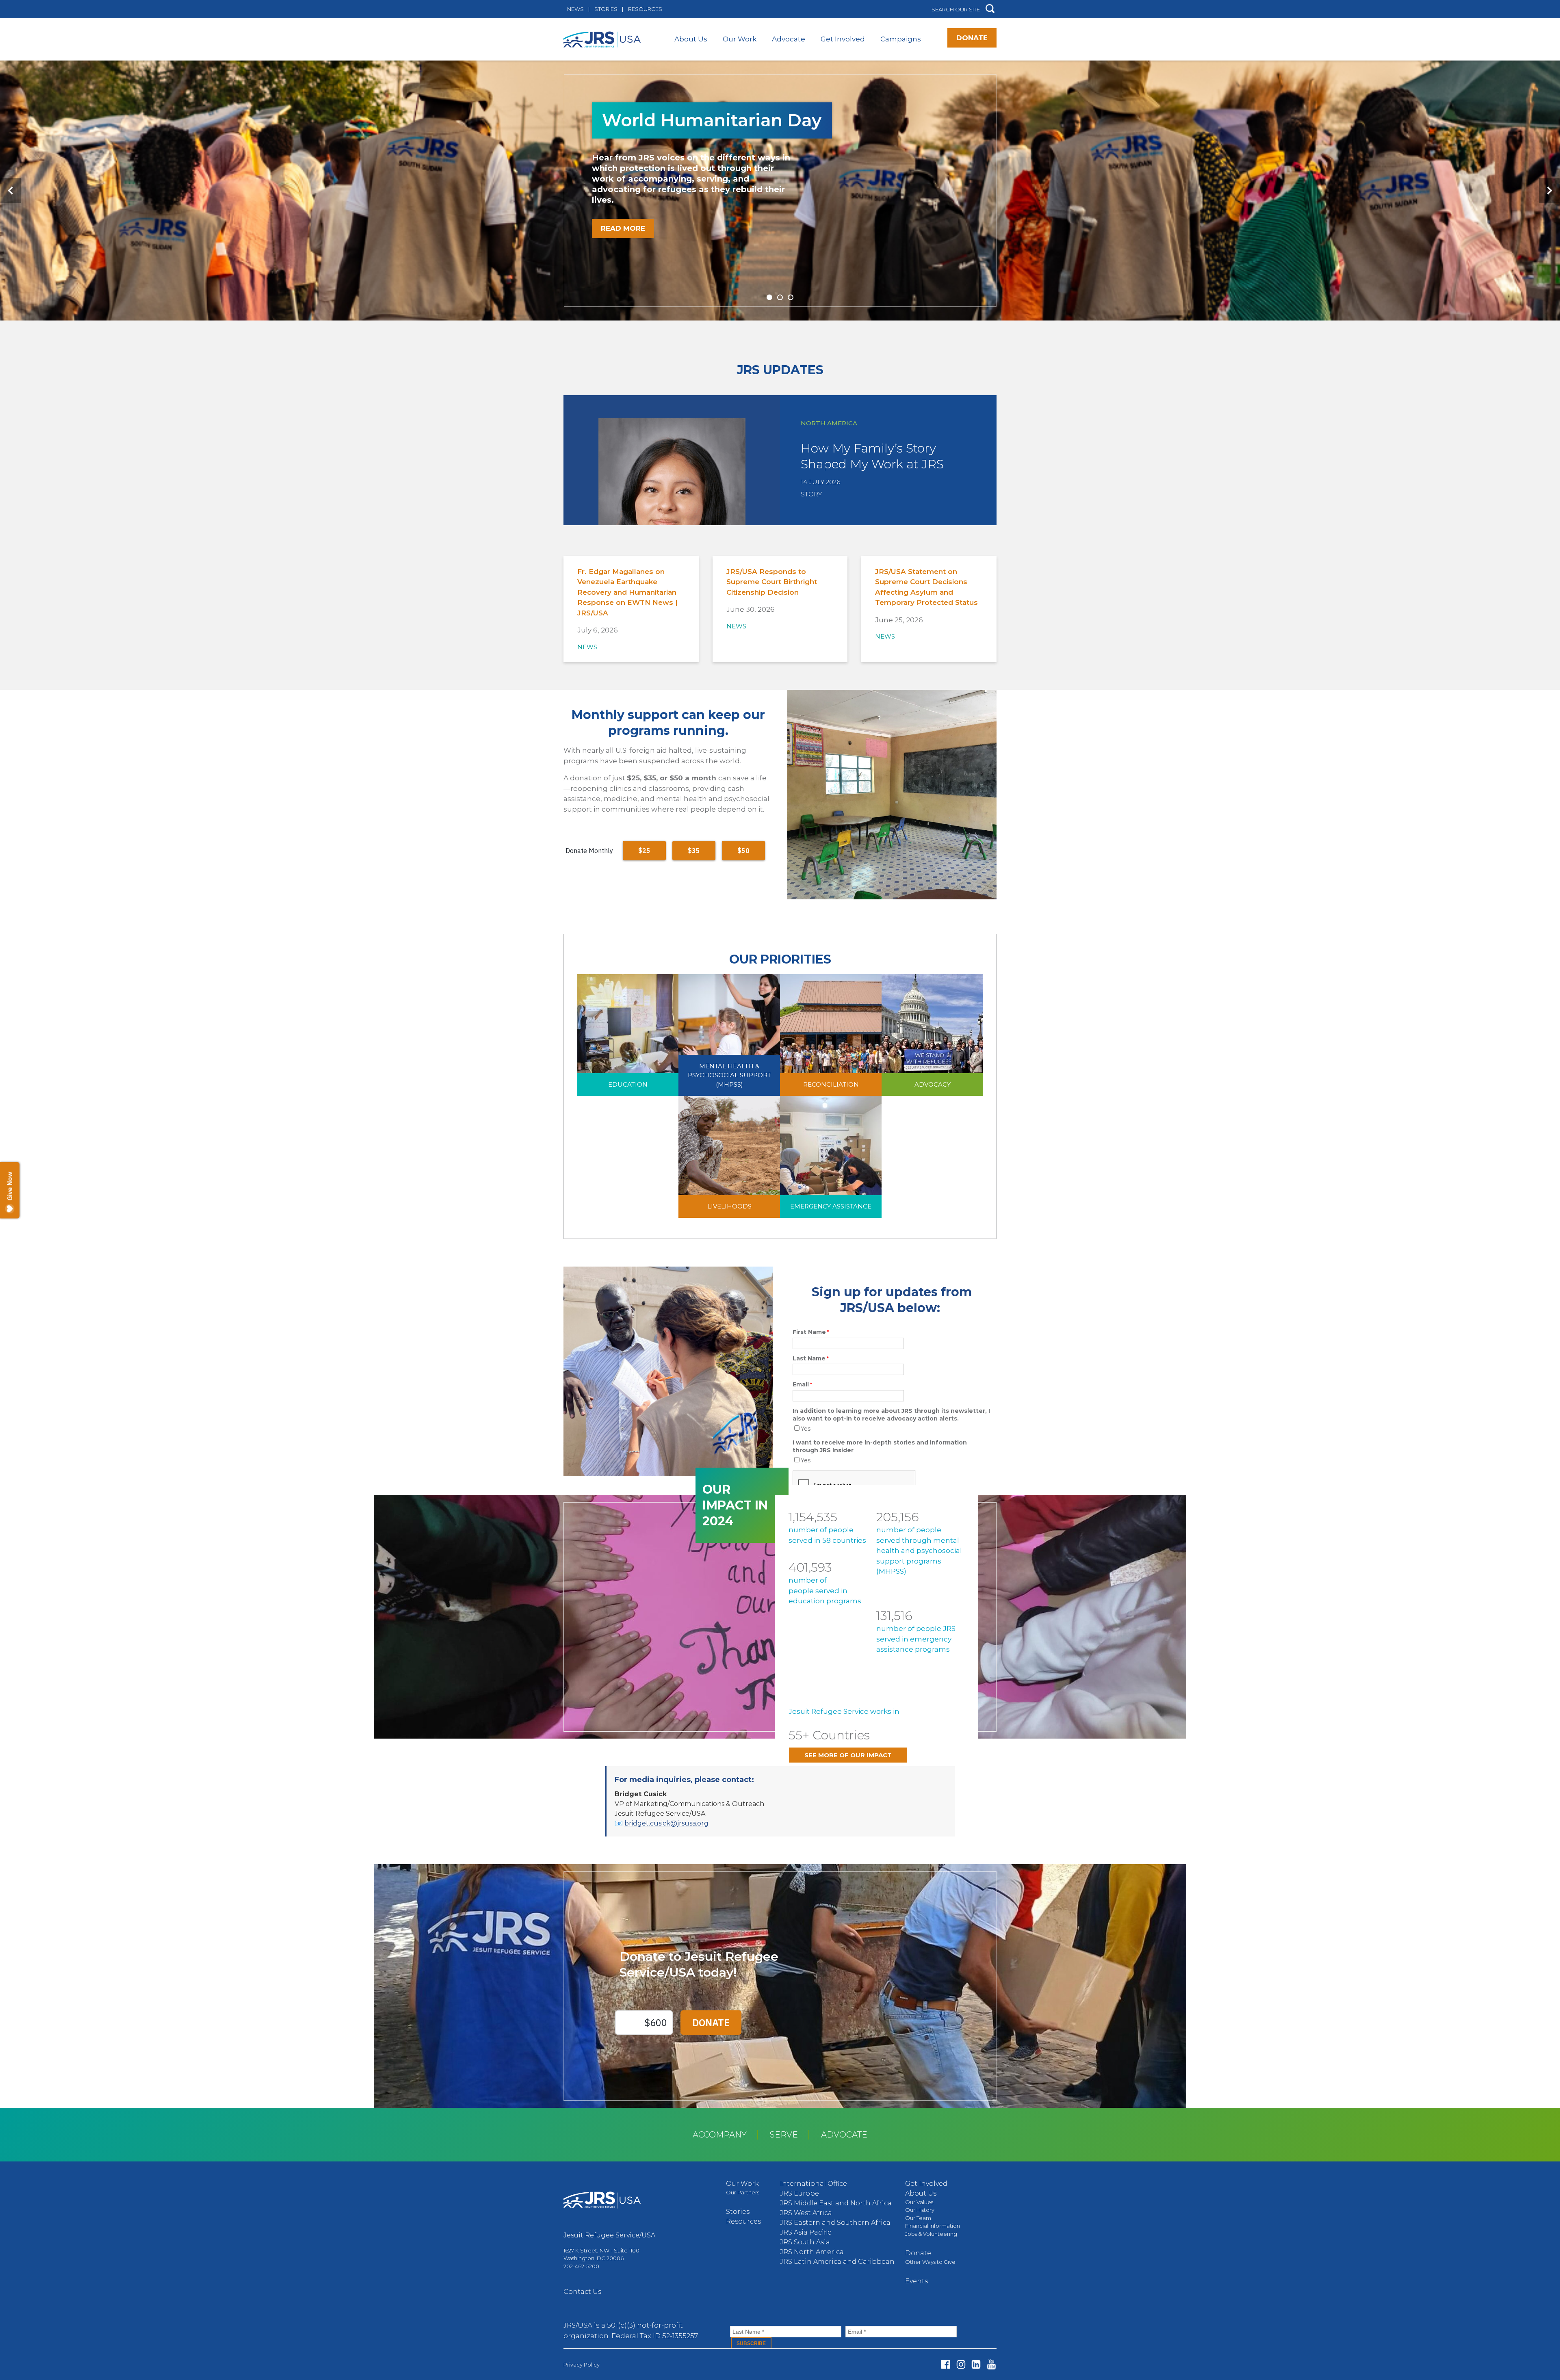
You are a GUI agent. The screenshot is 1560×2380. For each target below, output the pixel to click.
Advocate (789, 39)
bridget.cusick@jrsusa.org (666, 1823)
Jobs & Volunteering (931, 2234)
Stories (606, 9)
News (575, 9)
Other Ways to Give (930, 2262)
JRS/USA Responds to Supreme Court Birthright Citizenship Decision (772, 582)
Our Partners (743, 2192)
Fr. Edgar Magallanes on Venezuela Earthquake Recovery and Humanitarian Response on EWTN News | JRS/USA (627, 592)
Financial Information (933, 2226)
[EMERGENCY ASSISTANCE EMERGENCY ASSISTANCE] (831, 1156)
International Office (814, 2184)
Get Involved (843, 39)
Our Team (918, 2218)
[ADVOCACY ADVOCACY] (932, 1034)
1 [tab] (769, 297)
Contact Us (582, 2292)
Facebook (946, 2364)
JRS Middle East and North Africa (836, 2203)
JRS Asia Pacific (806, 2232)
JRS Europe (799, 2193)
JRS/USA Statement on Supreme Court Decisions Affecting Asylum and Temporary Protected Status (926, 587)
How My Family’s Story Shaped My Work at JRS (872, 456)
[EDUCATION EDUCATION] (628, 1034)
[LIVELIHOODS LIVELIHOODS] (729, 1156)
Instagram (961, 2364)
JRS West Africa (806, 2213)
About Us (691, 39)
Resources (645, 9)
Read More (623, 228)
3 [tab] (791, 297)
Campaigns (901, 39)
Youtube (991, 2364)
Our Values (919, 2202)
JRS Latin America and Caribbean (837, 2262)
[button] (990, 9)
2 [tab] (780, 297)
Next (1549, 191)
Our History (920, 2210)
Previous (11, 191)
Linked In (976, 2364)
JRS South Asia (805, 2242)
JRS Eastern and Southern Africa (835, 2223)
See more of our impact (848, 1755)
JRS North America (812, 2252)
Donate (972, 38)
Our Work (740, 39)
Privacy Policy (582, 2365)
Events (916, 2281)
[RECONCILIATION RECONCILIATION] (831, 1034)
